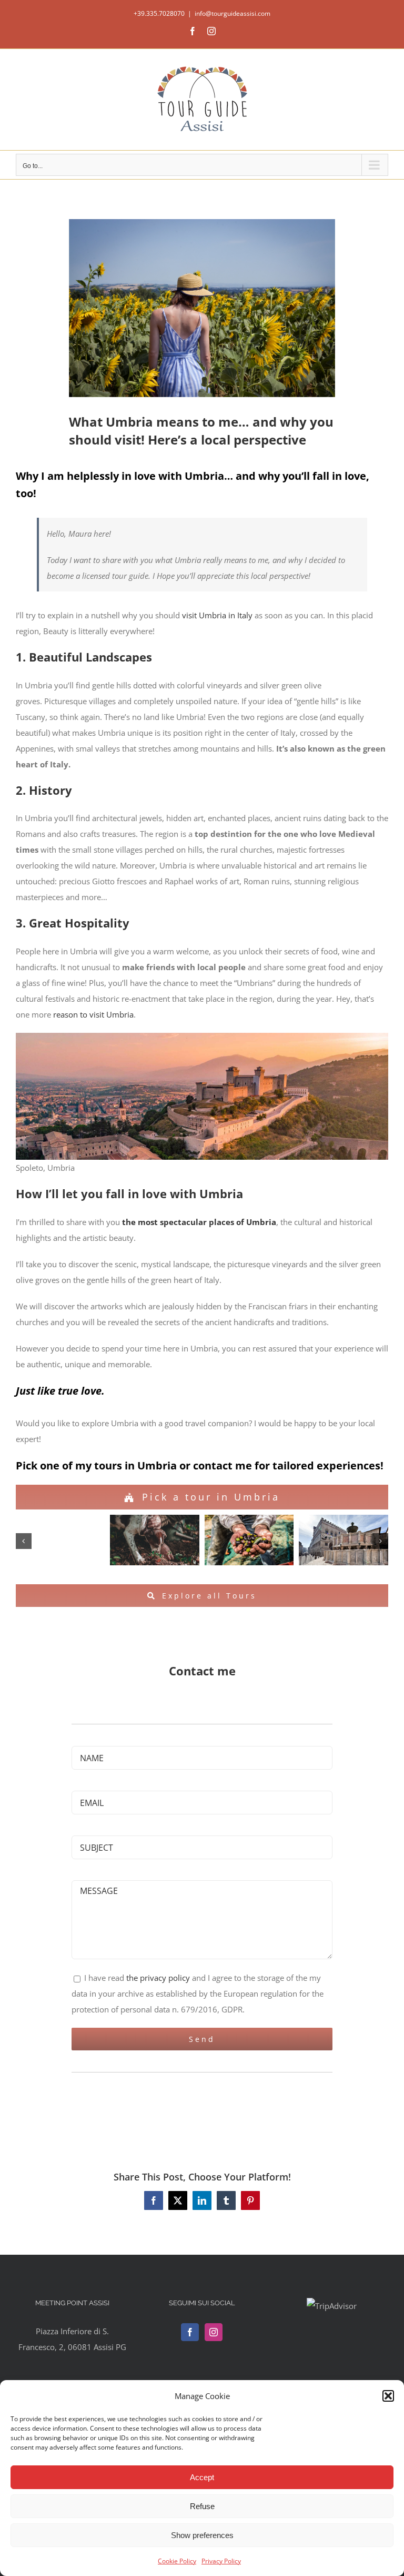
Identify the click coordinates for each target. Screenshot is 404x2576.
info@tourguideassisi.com (233, 13)
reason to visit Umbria (93, 1014)
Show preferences (202, 2535)
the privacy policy (159, 1978)
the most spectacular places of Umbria (199, 1222)
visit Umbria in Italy (217, 615)
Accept (202, 2477)
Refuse (202, 2506)
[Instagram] (214, 2332)
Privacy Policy (221, 2561)
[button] (388, 2396)
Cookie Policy (177, 2561)
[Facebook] (190, 2332)
